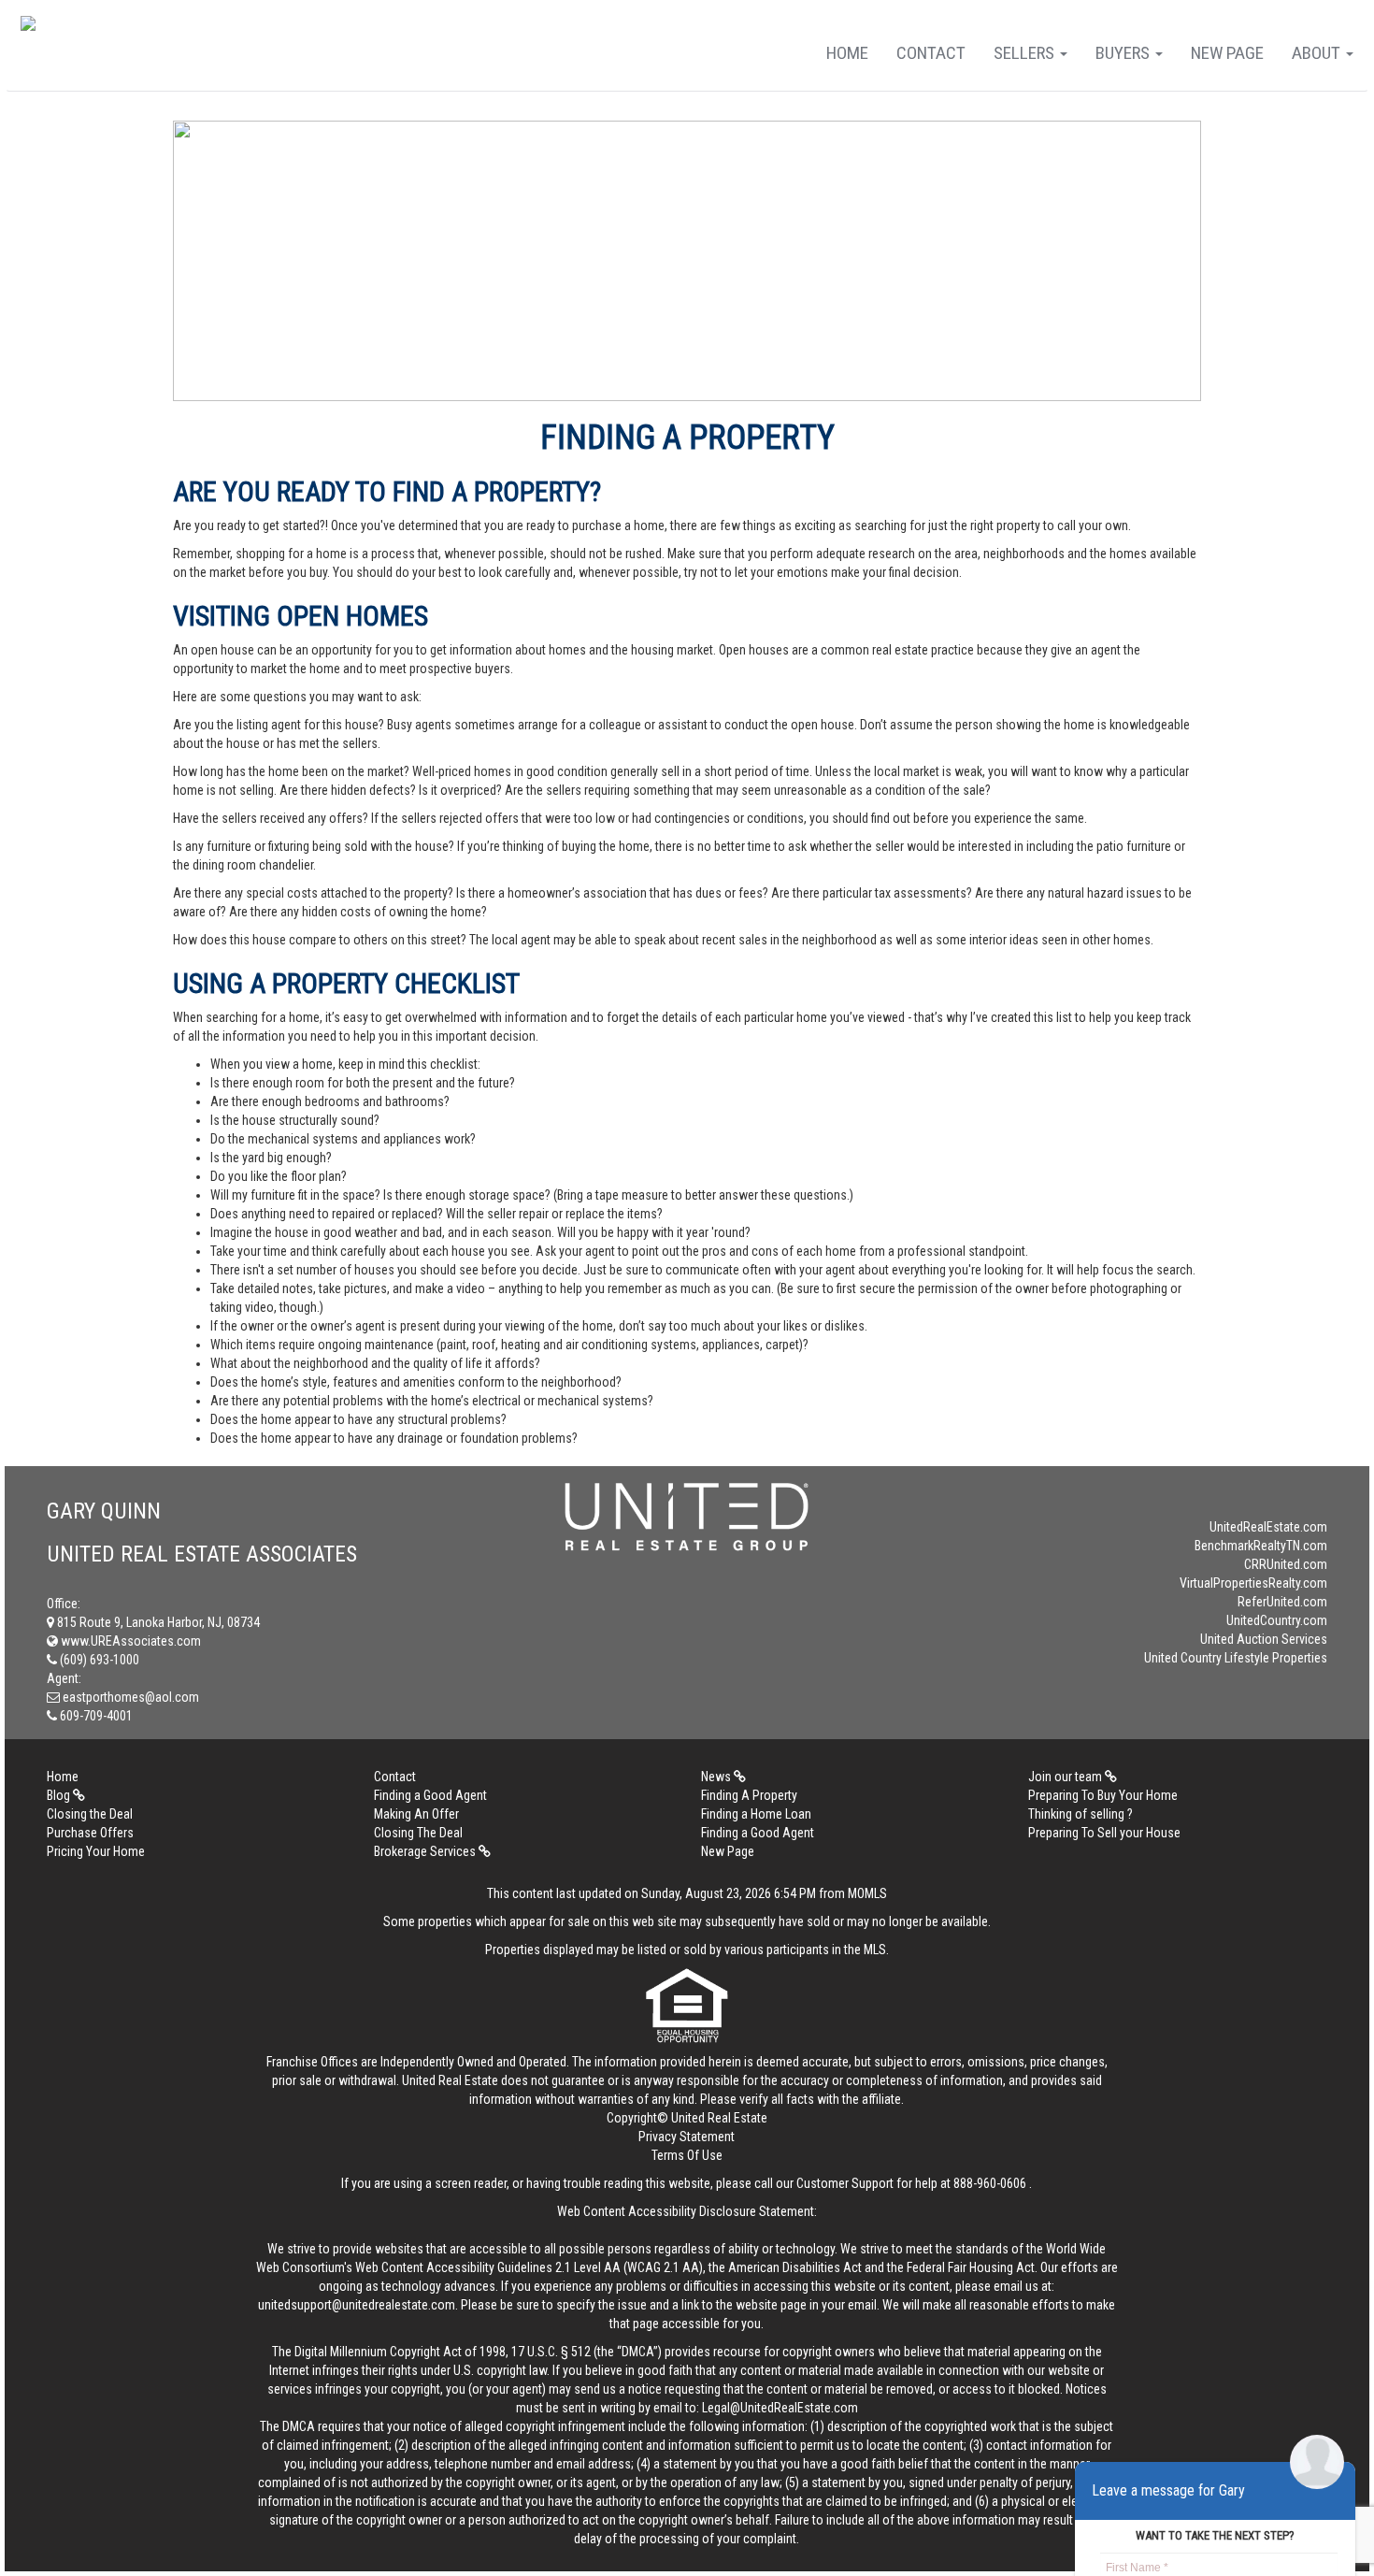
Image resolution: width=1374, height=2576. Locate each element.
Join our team (1066, 1777)
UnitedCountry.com (1277, 1620)
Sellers (1026, 53)
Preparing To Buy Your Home (1103, 1795)
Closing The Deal (418, 1833)
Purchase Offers (90, 1833)
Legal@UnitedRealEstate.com (780, 2408)
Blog (60, 1795)
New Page (1227, 53)
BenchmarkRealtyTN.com (1261, 1546)
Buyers (1124, 53)
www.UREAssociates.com (129, 1641)
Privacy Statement (687, 2137)
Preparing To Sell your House (1104, 1833)
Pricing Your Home (96, 1851)
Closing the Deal (90, 1814)
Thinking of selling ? (1081, 1814)
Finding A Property (749, 1795)
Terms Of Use (687, 2155)
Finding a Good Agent (430, 1795)
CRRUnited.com (1286, 1564)
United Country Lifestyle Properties (1236, 1658)
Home (847, 53)
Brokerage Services (426, 1851)
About (1318, 53)
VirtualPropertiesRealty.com (1253, 1583)
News (717, 1777)
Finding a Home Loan (756, 1814)
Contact (931, 53)
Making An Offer (416, 1814)
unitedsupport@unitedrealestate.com (357, 2305)
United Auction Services (1264, 1639)
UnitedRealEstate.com (1268, 1527)
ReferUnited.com (1282, 1602)
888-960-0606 (990, 2183)
